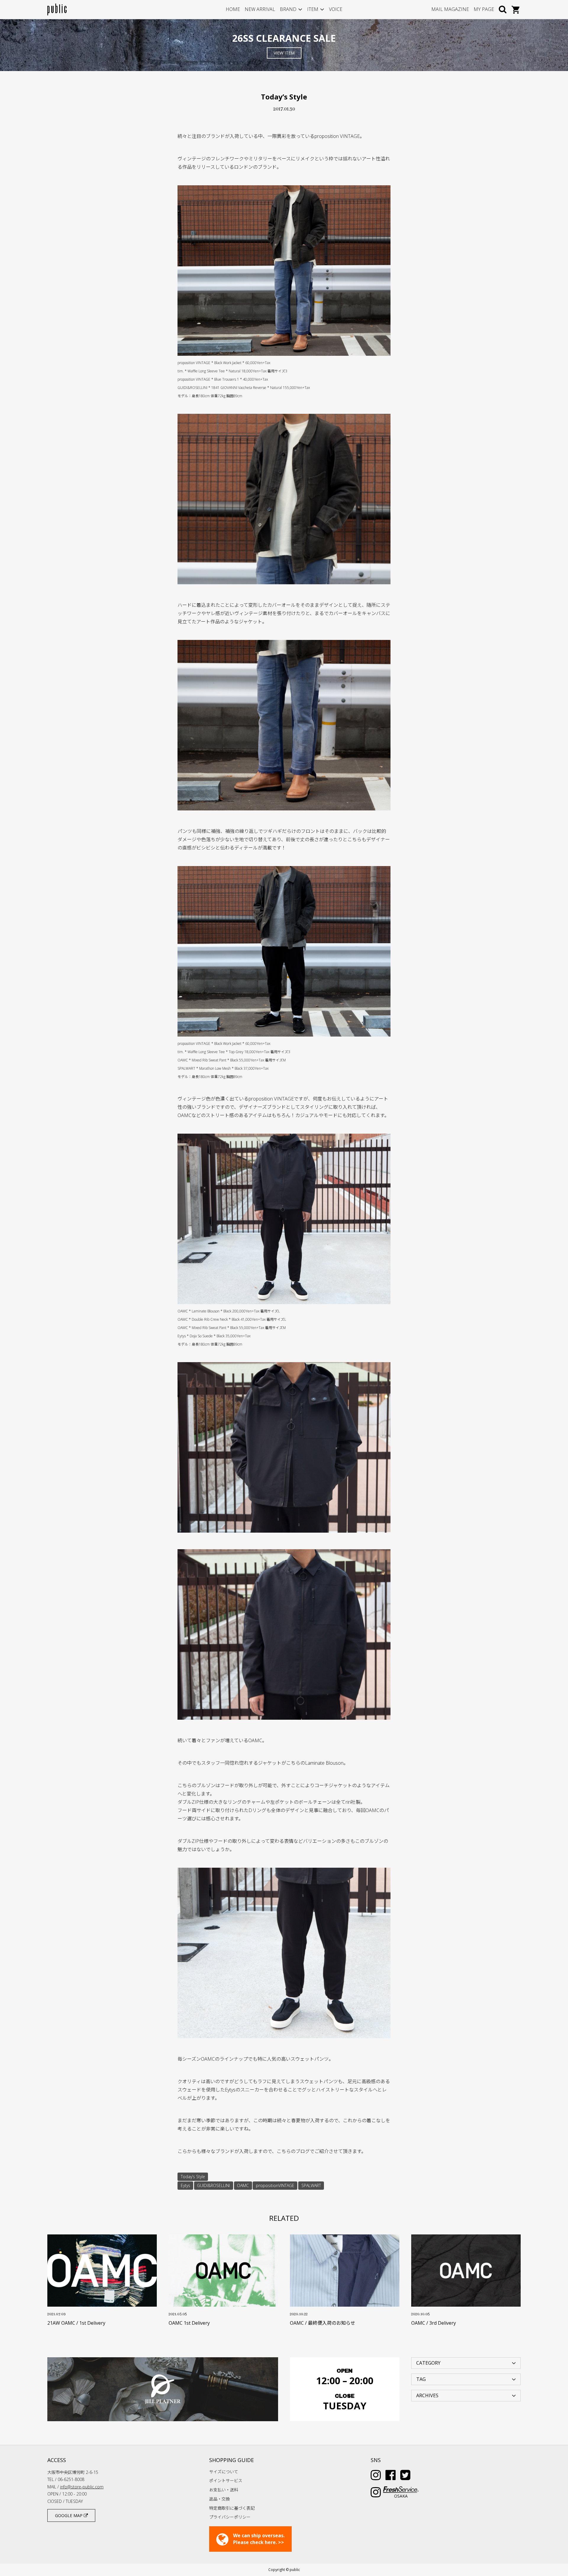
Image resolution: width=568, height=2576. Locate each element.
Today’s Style (193, 2177)
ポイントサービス (226, 2481)
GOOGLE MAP (69, 2515)
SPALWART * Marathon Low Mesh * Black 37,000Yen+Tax (223, 1068)
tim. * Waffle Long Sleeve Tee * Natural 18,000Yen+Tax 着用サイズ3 (232, 371)
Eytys (185, 2185)
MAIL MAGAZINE (450, 9)
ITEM (313, 9)
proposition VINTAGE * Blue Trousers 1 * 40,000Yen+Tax (223, 379)
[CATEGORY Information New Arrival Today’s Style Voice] (466, 2363)
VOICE (336, 9)
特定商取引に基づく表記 (232, 2508)
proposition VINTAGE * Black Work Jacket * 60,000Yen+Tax (224, 363)
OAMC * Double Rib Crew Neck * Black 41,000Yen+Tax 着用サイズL (232, 1319)
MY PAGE (484, 9)
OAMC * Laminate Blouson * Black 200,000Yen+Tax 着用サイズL (229, 1311)
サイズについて (224, 2472)
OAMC (243, 2185)
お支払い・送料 (224, 2490)
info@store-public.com (82, 2487)
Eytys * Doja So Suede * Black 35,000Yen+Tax (214, 1336)
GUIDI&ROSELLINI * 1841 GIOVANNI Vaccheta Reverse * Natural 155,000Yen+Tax (244, 388)
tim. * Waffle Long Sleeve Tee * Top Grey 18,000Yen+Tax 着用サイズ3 (234, 1052)
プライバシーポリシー (230, 2517)
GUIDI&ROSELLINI (213, 2185)
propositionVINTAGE (275, 2185)
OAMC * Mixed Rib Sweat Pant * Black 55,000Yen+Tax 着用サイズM (232, 1060)
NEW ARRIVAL (260, 9)
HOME (233, 9)
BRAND (288, 9)
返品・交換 (220, 2499)
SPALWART (311, 2185)
